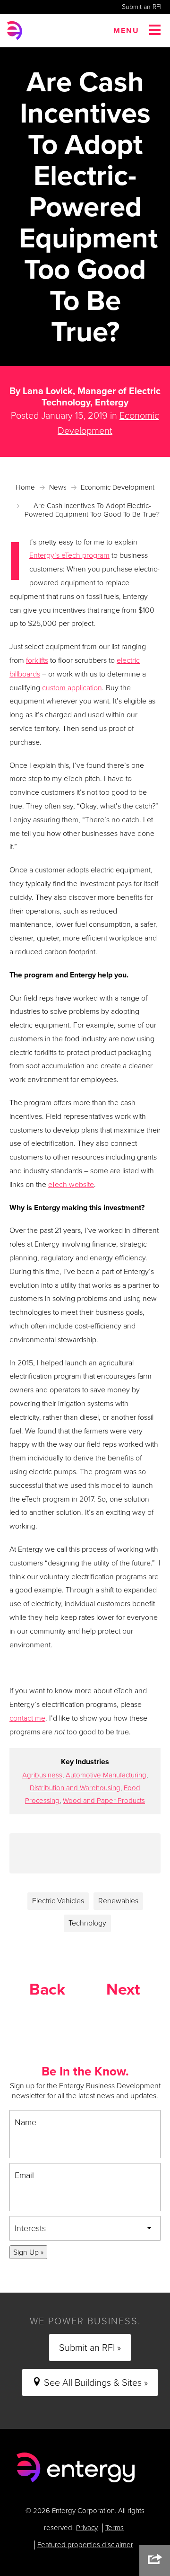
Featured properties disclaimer (85, 2545)
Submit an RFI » (90, 2347)
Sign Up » (28, 2252)
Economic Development (118, 487)
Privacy (87, 2528)
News (58, 487)
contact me (27, 1718)
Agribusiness (42, 1775)
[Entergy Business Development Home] (76, 2467)
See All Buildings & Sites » (95, 2383)
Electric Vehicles (58, 1901)
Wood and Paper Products (104, 1801)
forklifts (37, 660)
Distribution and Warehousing (75, 1788)
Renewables (118, 1901)
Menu (126, 31)
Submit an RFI (142, 7)
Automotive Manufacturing (106, 1775)
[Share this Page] (155, 2561)
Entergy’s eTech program (69, 555)
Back (47, 1989)
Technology (87, 1923)
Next (123, 1989)
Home (25, 487)
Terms (115, 2528)
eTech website (71, 1184)
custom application (72, 688)
